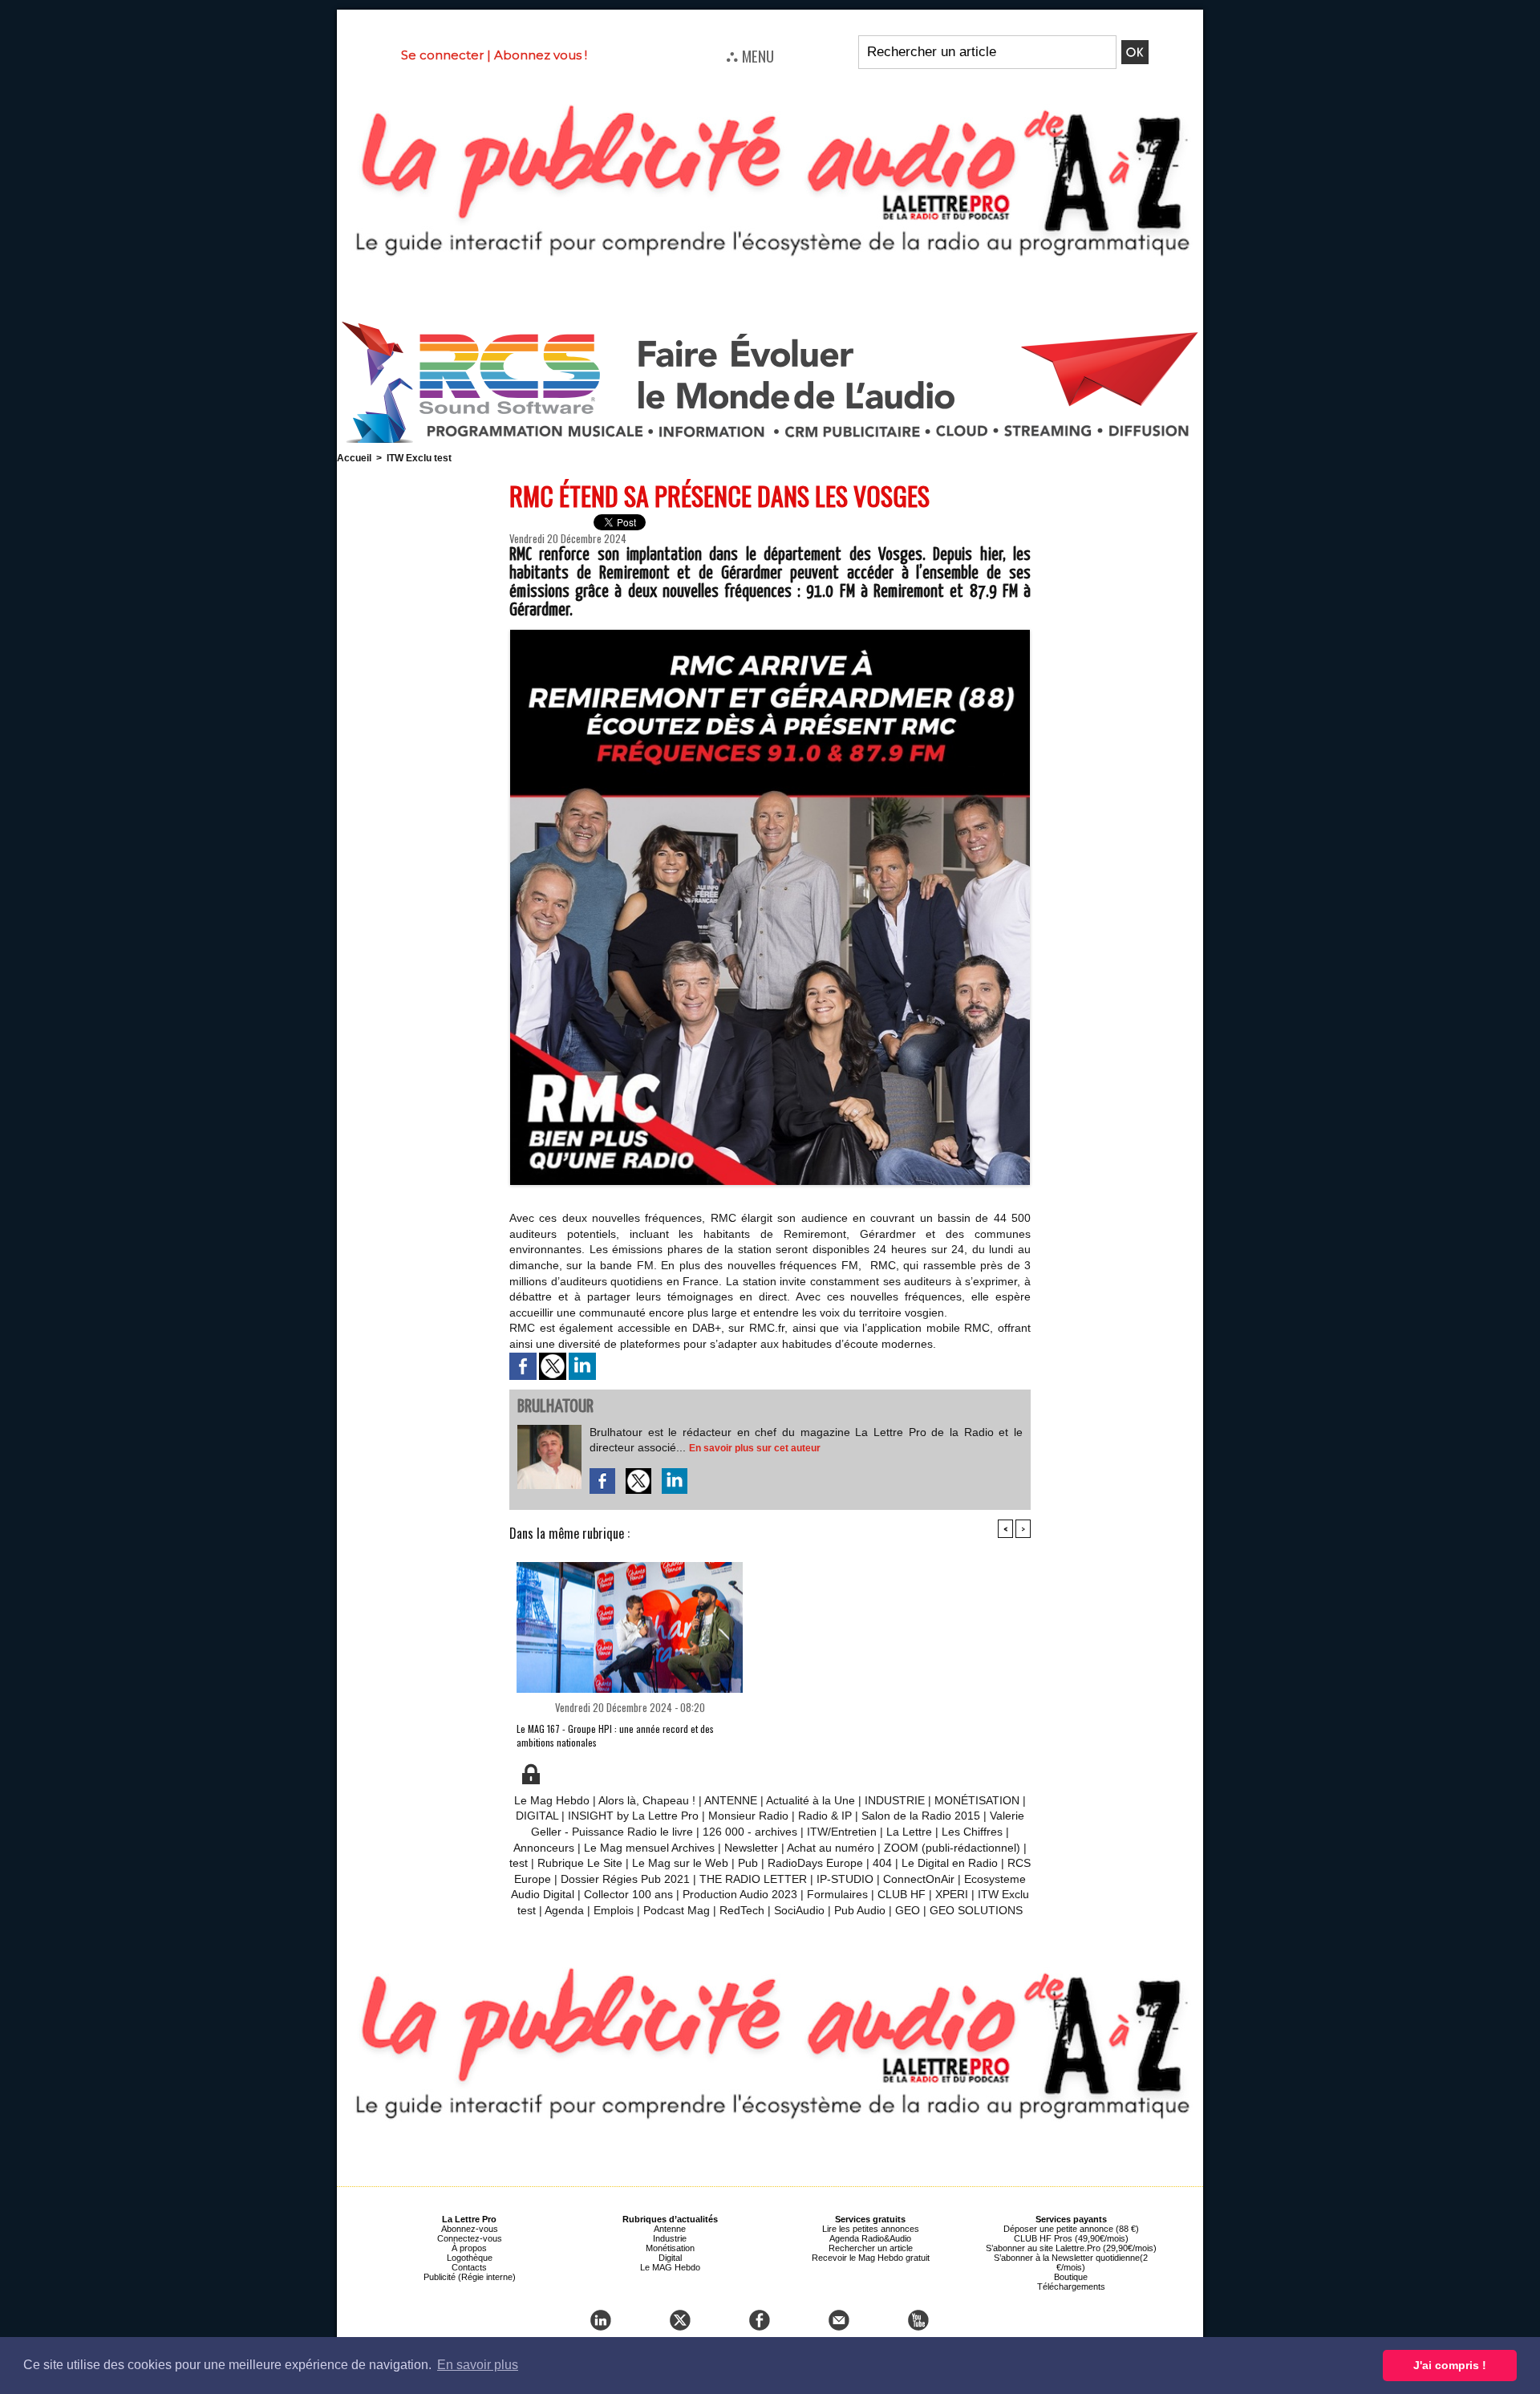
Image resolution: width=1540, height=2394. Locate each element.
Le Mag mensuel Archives (649, 1848)
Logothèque (470, 2258)
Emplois (614, 1910)
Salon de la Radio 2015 (921, 1816)
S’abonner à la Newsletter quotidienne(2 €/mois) (1071, 2262)
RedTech (742, 1910)
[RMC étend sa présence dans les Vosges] (770, 635)
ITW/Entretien (842, 1832)
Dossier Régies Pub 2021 (625, 1879)
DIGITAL (537, 1816)
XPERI (952, 1894)
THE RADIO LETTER (753, 1879)
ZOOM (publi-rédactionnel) (952, 1848)
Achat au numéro (831, 1848)
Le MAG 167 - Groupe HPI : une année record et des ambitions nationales (615, 1735)
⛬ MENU (750, 55)
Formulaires (837, 1894)
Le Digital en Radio (950, 1863)
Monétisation (670, 2248)
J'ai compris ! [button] (1450, 2365)
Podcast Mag (677, 1910)
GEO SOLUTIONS (976, 1910)
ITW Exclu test (419, 458)
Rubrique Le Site (580, 1863)
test (519, 1863)
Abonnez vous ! (541, 55)
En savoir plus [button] (478, 2365)
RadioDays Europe (815, 1863)
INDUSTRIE (895, 1800)
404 (882, 1863)
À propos (469, 2248)
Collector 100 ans (628, 1894)
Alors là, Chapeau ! (647, 1800)
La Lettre (909, 1832)
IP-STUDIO (845, 1879)
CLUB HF (902, 1894)
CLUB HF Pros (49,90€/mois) (1071, 2238)
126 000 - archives (750, 1832)
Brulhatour (555, 1407)
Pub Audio (860, 1910)
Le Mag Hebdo (552, 1800)
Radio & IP (825, 1816)
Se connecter (442, 55)
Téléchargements (1071, 2286)
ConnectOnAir (919, 1879)
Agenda (564, 1910)
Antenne (670, 2229)
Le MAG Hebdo (670, 2267)
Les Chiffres (972, 1832)
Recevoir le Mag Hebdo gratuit (871, 2258)
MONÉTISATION (977, 1800)
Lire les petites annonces (871, 2229)
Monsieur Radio (748, 1816)
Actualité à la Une (811, 1800)
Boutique (1071, 2277)
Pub (748, 1863)
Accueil (354, 458)
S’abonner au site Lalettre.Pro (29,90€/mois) (1071, 2248)
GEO (908, 1910)
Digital (670, 2258)
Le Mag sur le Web (680, 1863)
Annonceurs (544, 1848)
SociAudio (799, 1910)
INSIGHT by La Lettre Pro (633, 1816)
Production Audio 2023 (740, 1894)
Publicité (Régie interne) (470, 2277)
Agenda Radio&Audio (870, 2238)
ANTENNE (731, 1800)
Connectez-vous (470, 2238)
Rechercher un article (871, 2248)
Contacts (469, 2267)
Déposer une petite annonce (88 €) (1071, 2229)
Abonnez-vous (470, 2229)
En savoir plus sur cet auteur (755, 1448)
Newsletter (751, 1848)
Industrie (670, 2238)
